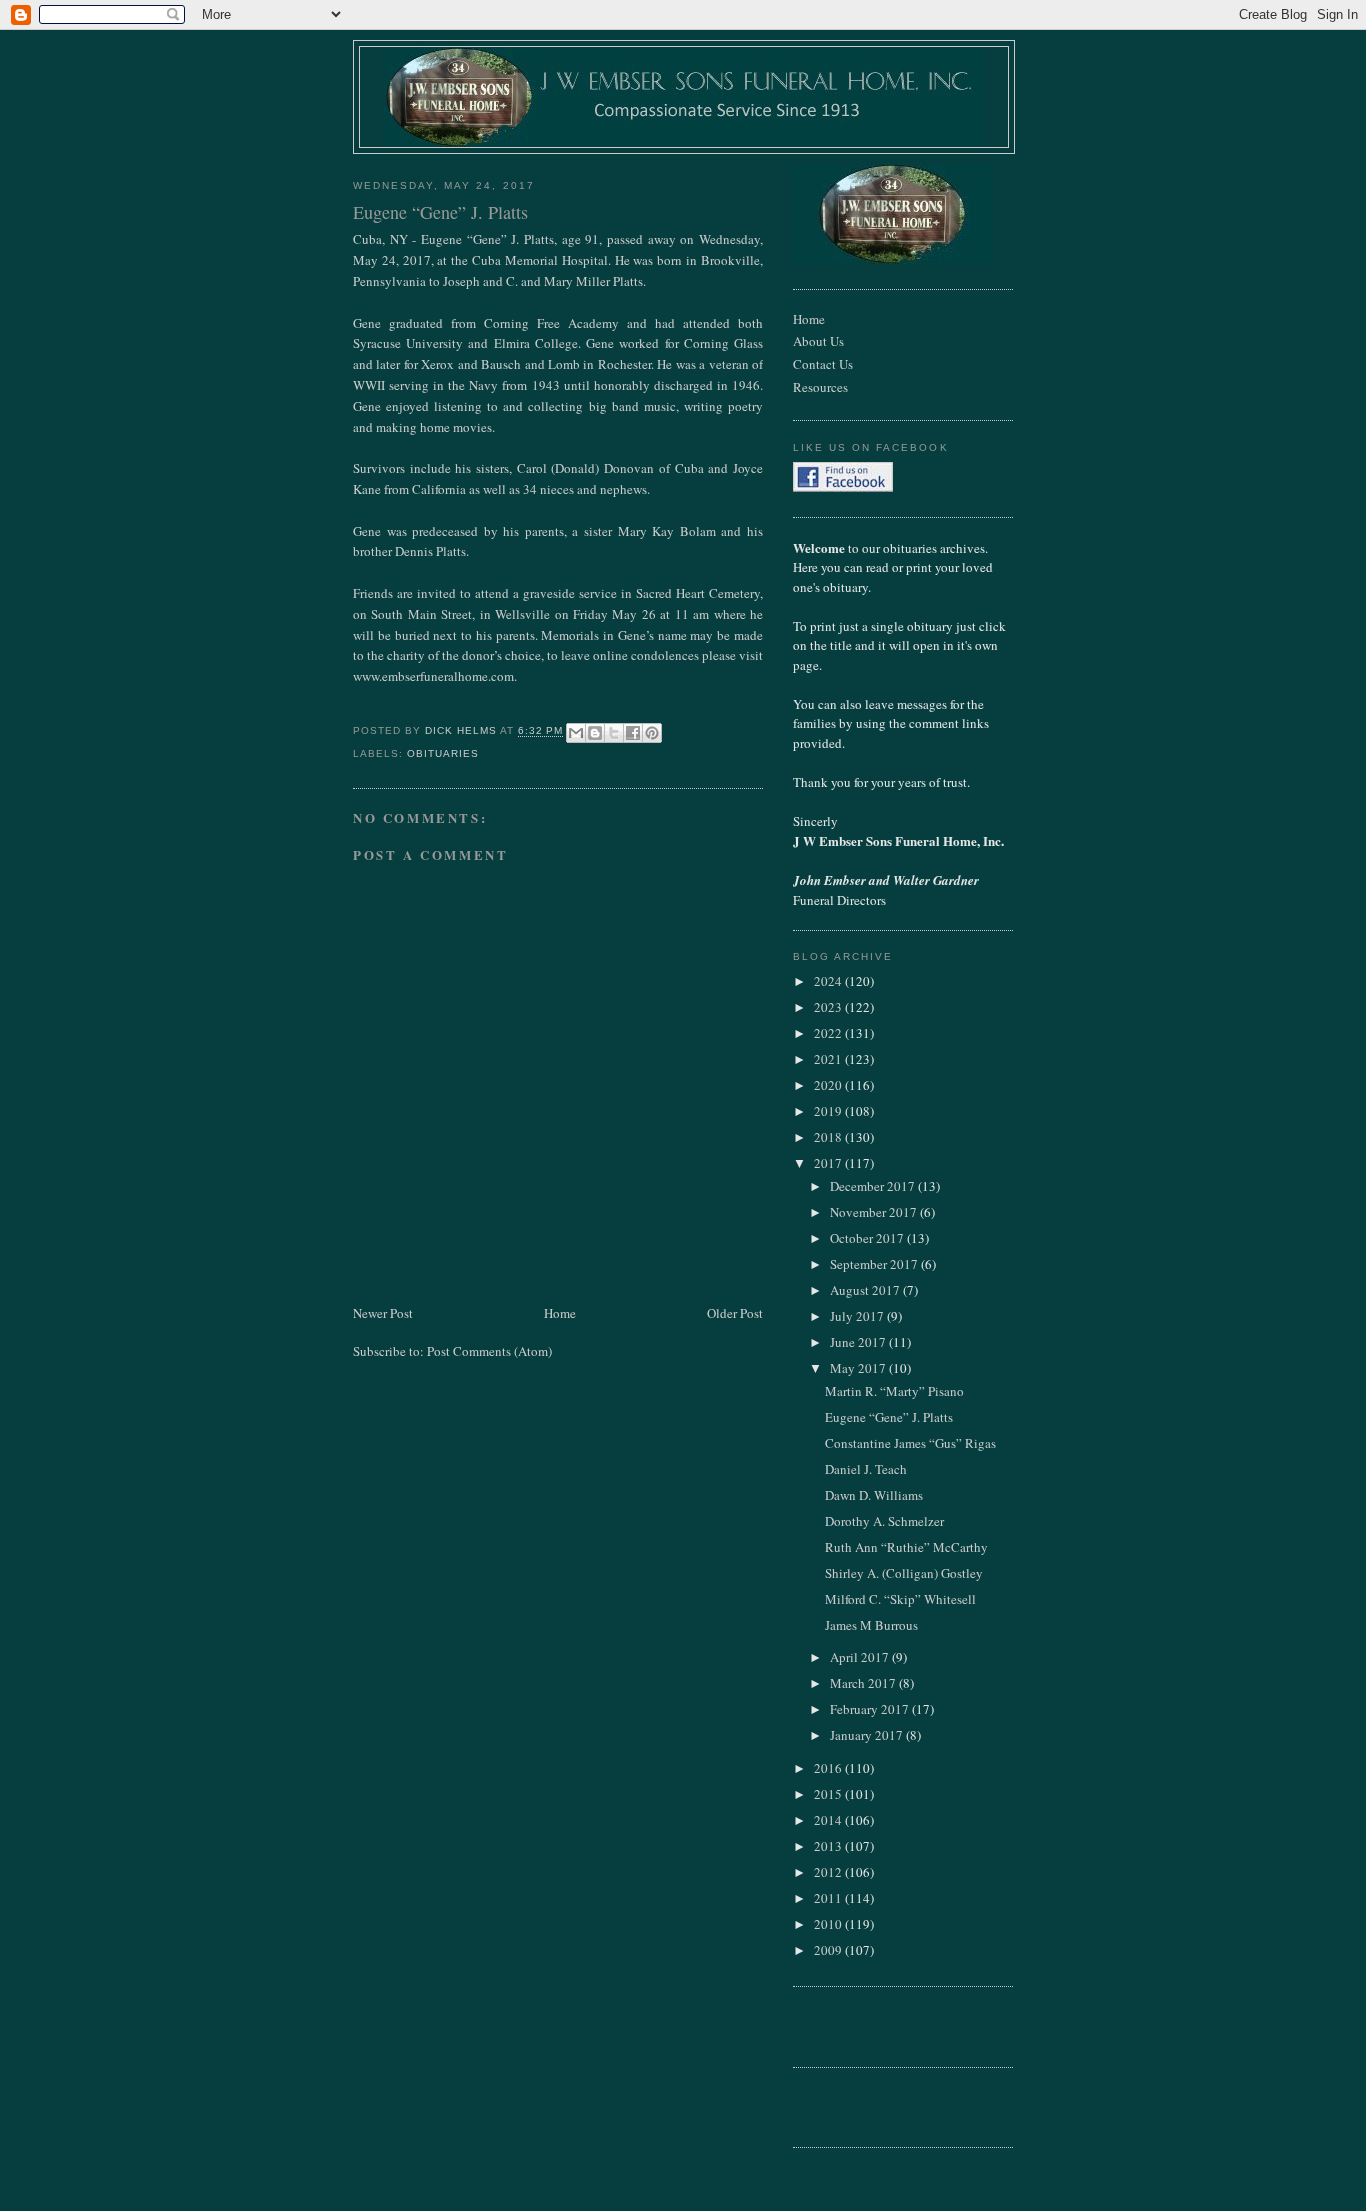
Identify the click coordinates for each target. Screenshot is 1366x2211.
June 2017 (859, 1342)
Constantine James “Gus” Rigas (910, 1443)
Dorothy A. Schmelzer (884, 1521)
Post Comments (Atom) (489, 1351)
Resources (820, 387)
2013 (829, 1846)
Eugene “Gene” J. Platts (889, 1417)
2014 (829, 1820)
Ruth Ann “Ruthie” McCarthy (906, 1547)
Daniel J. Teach (866, 1469)
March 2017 (864, 1683)
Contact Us (823, 364)
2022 (829, 1033)
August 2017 (866, 1290)
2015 (829, 1794)
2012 (829, 1872)
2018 (829, 1137)
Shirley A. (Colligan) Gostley (904, 1573)
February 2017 (871, 1709)
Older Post (735, 1313)
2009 (829, 1950)
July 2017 (858, 1316)
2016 (829, 1768)
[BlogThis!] (595, 733)
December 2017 (874, 1186)
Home (560, 1313)
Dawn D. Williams (874, 1495)
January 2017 (868, 1735)
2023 (829, 1007)
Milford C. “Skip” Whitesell (900, 1599)
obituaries (443, 753)
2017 (829, 1163)
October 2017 (868, 1238)
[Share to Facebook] (633, 733)
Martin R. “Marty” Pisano (894, 1391)
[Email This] (576, 733)
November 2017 (875, 1212)
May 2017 (859, 1368)
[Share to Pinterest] (652, 733)
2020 (829, 1085)
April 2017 (861, 1657)
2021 (829, 1059)
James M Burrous (871, 1625)
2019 (829, 1111)
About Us (818, 341)
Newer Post (383, 1313)
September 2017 (875, 1264)
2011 (829, 1898)
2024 (829, 981)
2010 (829, 1924)
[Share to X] (614, 733)
